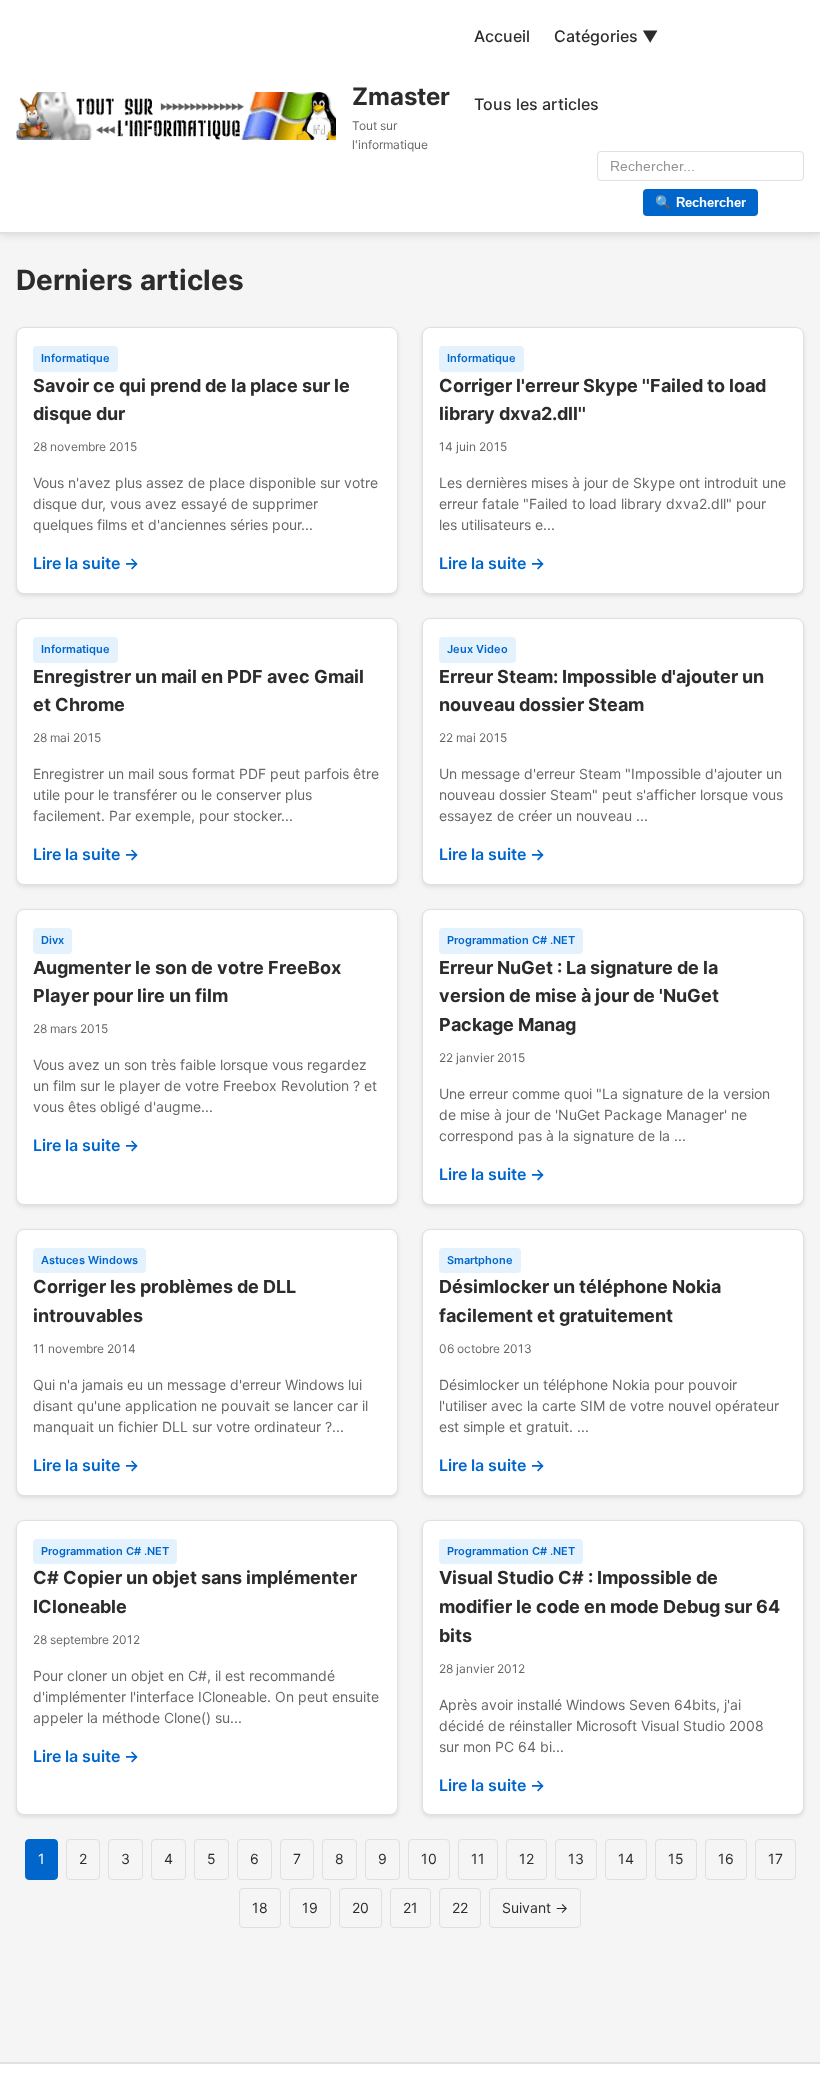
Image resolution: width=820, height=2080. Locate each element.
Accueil (502, 36)
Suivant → (535, 1907)
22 (460, 1907)
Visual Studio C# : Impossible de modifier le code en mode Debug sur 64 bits (609, 1606)
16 (726, 1858)
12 (526, 1858)
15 (676, 1858)
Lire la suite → (86, 563)
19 (310, 1907)
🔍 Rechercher (700, 202)
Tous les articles (536, 104)
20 (360, 1907)
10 (429, 1858)
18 (260, 1907)
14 (626, 1858)
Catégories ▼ (606, 36)
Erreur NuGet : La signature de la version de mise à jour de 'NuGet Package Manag (579, 996)
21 (410, 1907)
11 (478, 1858)
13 (576, 1858)
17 (775, 1858)
